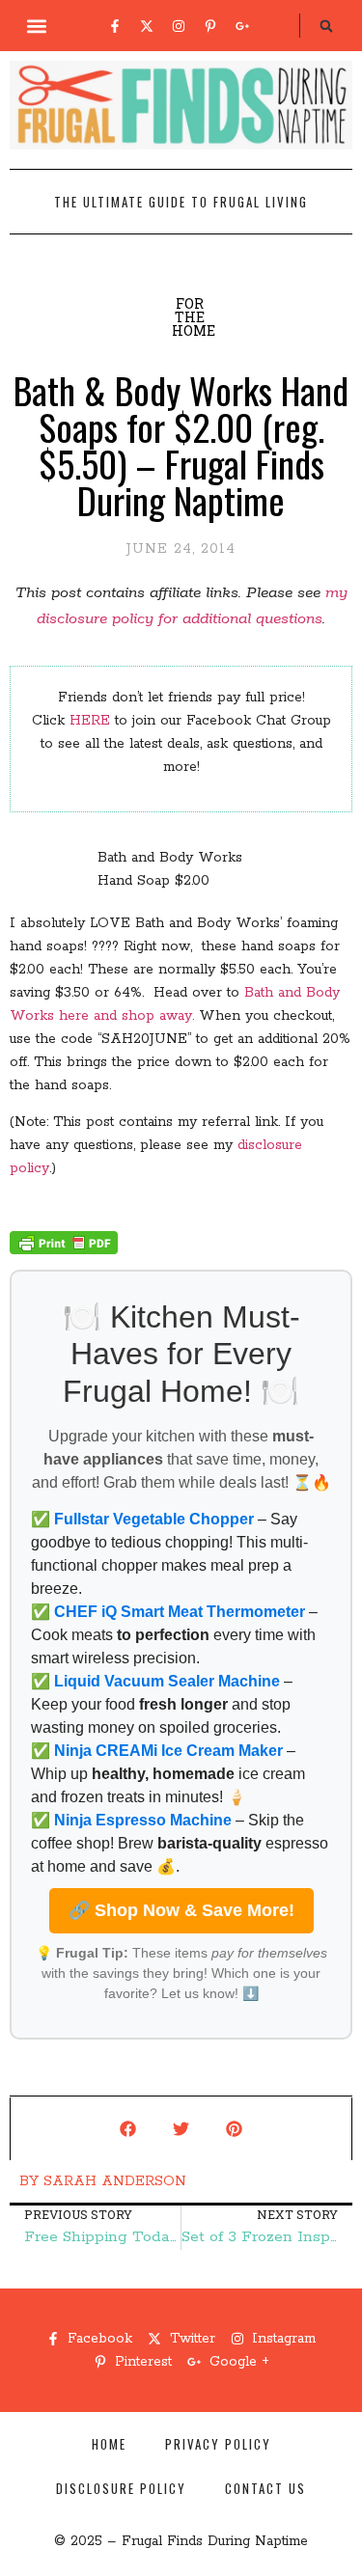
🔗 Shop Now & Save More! (181, 1910)
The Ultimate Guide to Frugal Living (181, 202)
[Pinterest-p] (210, 26)
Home (109, 2444)
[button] (36, 26)
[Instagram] (179, 26)
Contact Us (265, 2488)
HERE (90, 721)
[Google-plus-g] (242, 26)
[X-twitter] (147, 26)
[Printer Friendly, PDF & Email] (64, 1250)
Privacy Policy (218, 2444)
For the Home (194, 317)
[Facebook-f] (115, 26)
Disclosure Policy (121, 2488)
